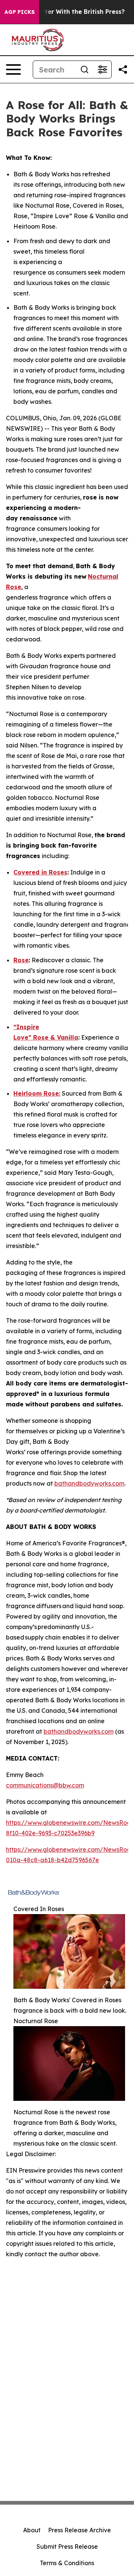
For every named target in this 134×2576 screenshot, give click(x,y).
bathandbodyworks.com (89, 1483)
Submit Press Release (67, 2546)
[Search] (84, 69)
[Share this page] (123, 69)
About (32, 2530)
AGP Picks (20, 12)
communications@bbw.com (45, 1785)
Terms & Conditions (67, 2563)
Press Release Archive (79, 2530)
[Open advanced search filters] (102, 69)
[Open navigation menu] (13, 69)
